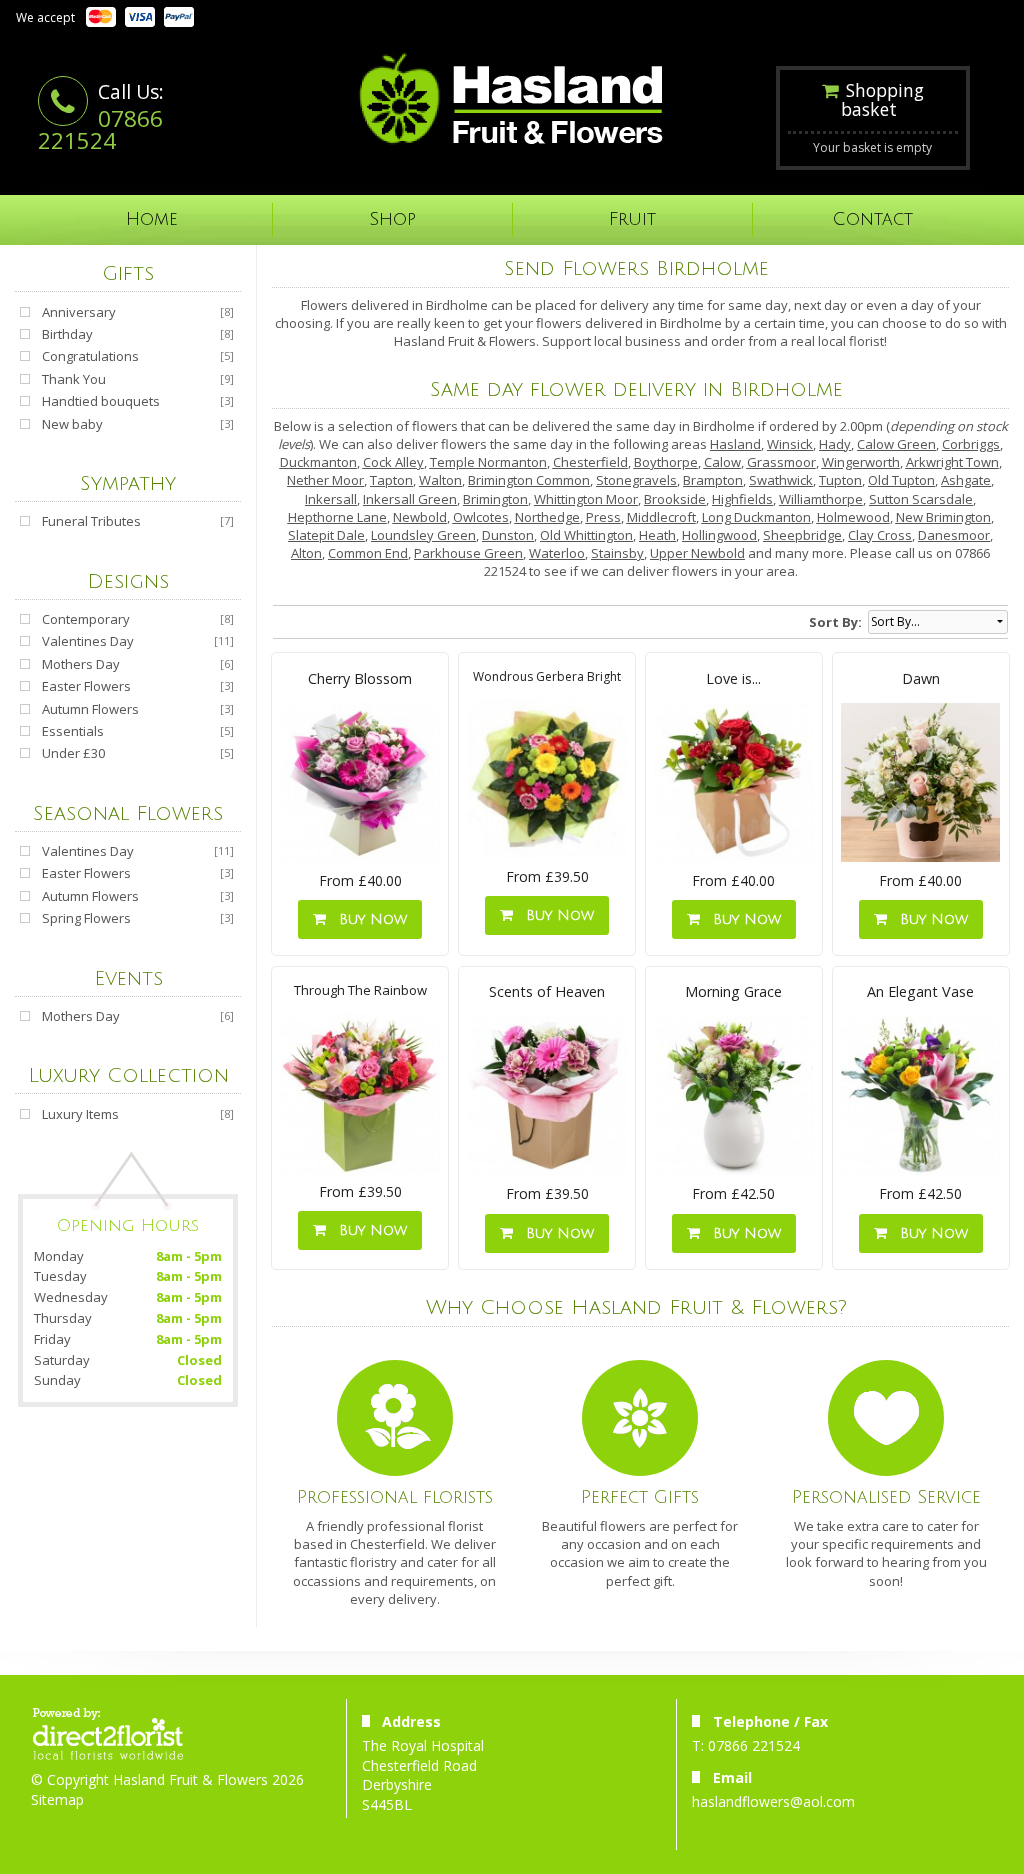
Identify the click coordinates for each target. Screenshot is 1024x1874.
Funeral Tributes (91, 521)
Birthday (67, 334)
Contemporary (86, 619)
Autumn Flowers (90, 709)
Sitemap (57, 1799)
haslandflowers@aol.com (773, 1801)
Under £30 (73, 753)
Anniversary (79, 312)
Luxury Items (80, 1114)
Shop (392, 219)
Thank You (74, 379)
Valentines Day (88, 641)
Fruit (632, 219)
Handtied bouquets (101, 401)
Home (152, 219)
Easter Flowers (86, 686)
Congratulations (90, 356)
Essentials (73, 731)
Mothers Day (81, 664)
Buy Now (368, 919)
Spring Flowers (86, 918)
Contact (873, 219)
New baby (72, 424)
